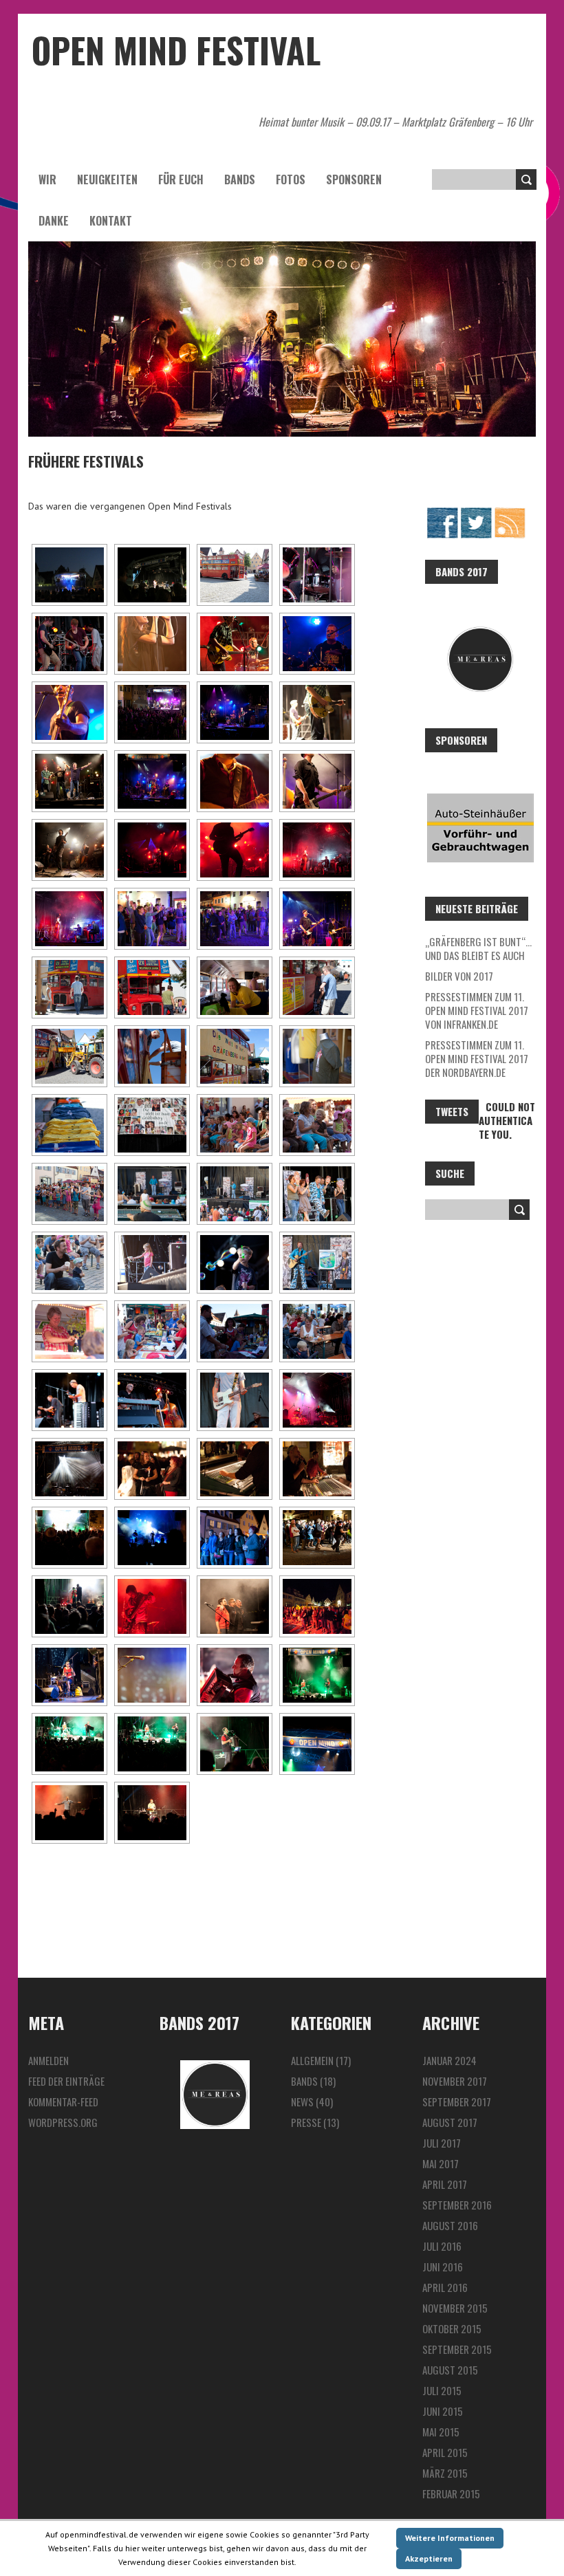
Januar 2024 (449, 2060)
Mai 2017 (441, 2163)
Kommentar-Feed (63, 2102)
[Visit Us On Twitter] (476, 513)
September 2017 (457, 2102)
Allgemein (312, 2060)
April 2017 (445, 2184)
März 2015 (445, 2473)
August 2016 (450, 2225)
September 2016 (457, 2205)
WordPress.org (63, 2122)
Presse (306, 2122)
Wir (47, 179)
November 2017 (455, 2081)
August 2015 (450, 2370)
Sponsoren (354, 179)
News (302, 2102)
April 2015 (445, 2452)
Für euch (181, 179)
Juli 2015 (442, 2390)
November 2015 (455, 2308)
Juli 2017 (442, 2143)
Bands (240, 179)
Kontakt (111, 221)
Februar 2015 (451, 2493)
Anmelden (48, 2060)
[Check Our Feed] (509, 513)
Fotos (291, 179)
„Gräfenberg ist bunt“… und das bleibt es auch (478, 948)
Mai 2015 (441, 2432)
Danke (54, 221)
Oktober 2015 (452, 2328)
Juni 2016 (443, 2267)
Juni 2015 (443, 2411)
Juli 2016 (442, 2246)
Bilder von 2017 (459, 976)
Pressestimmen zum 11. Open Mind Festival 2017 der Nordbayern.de (477, 1058)
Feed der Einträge (66, 2081)
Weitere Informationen (450, 2538)
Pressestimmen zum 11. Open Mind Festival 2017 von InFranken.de (477, 1010)
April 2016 (445, 2287)
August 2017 (450, 2122)
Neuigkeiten (107, 179)
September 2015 (457, 2349)
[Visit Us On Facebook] (442, 513)
